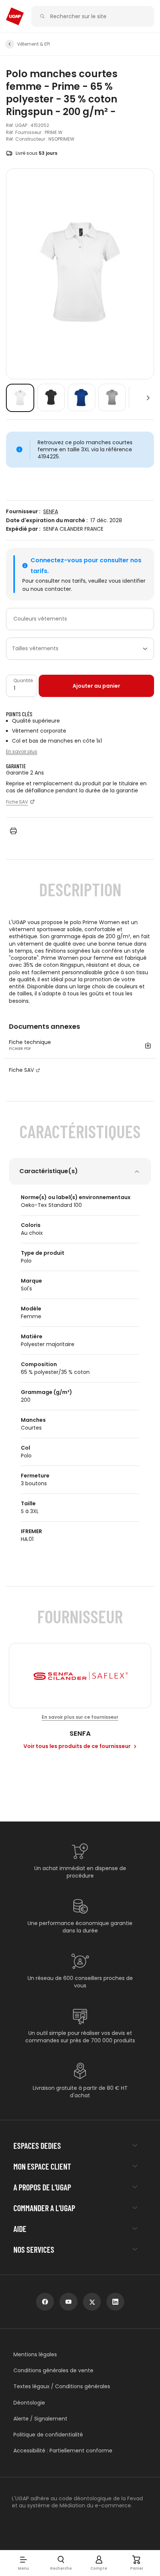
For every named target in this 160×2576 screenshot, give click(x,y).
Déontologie (29, 2403)
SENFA (51, 512)
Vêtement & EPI (33, 44)
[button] (23, 2563)
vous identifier (127, 581)
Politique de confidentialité (48, 2435)
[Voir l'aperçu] (20, 398)
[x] (92, 2302)
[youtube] (68, 2302)
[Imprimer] (13, 831)
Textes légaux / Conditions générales (62, 2387)
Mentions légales (35, 2355)
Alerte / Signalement (40, 2419)
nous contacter (51, 589)
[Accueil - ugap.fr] (15, 16)
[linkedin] (115, 2302)
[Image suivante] (148, 398)
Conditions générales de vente (53, 2371)
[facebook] (45, 2302)
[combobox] (80, 619)
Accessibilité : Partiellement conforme (63, 2451)
